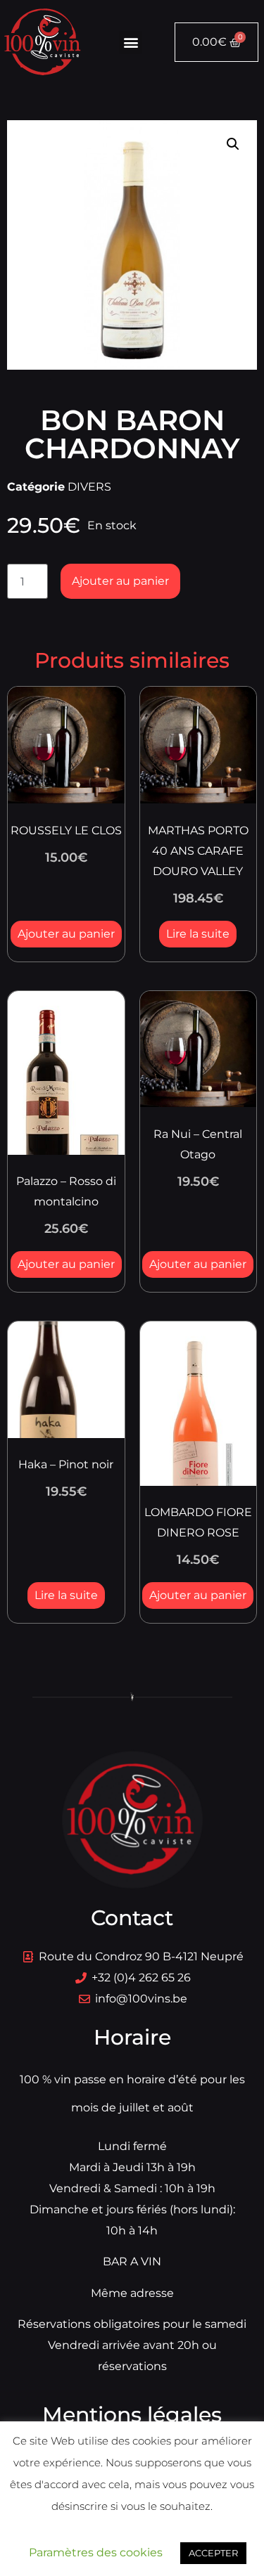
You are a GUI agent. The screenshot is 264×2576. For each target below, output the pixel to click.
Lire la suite (198, 934)
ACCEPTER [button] (213, 2553)
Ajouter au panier (120, 581)
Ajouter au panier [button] (66, 934)
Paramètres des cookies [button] (96, 2552)
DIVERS (89, 487)
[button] (131, 43)
